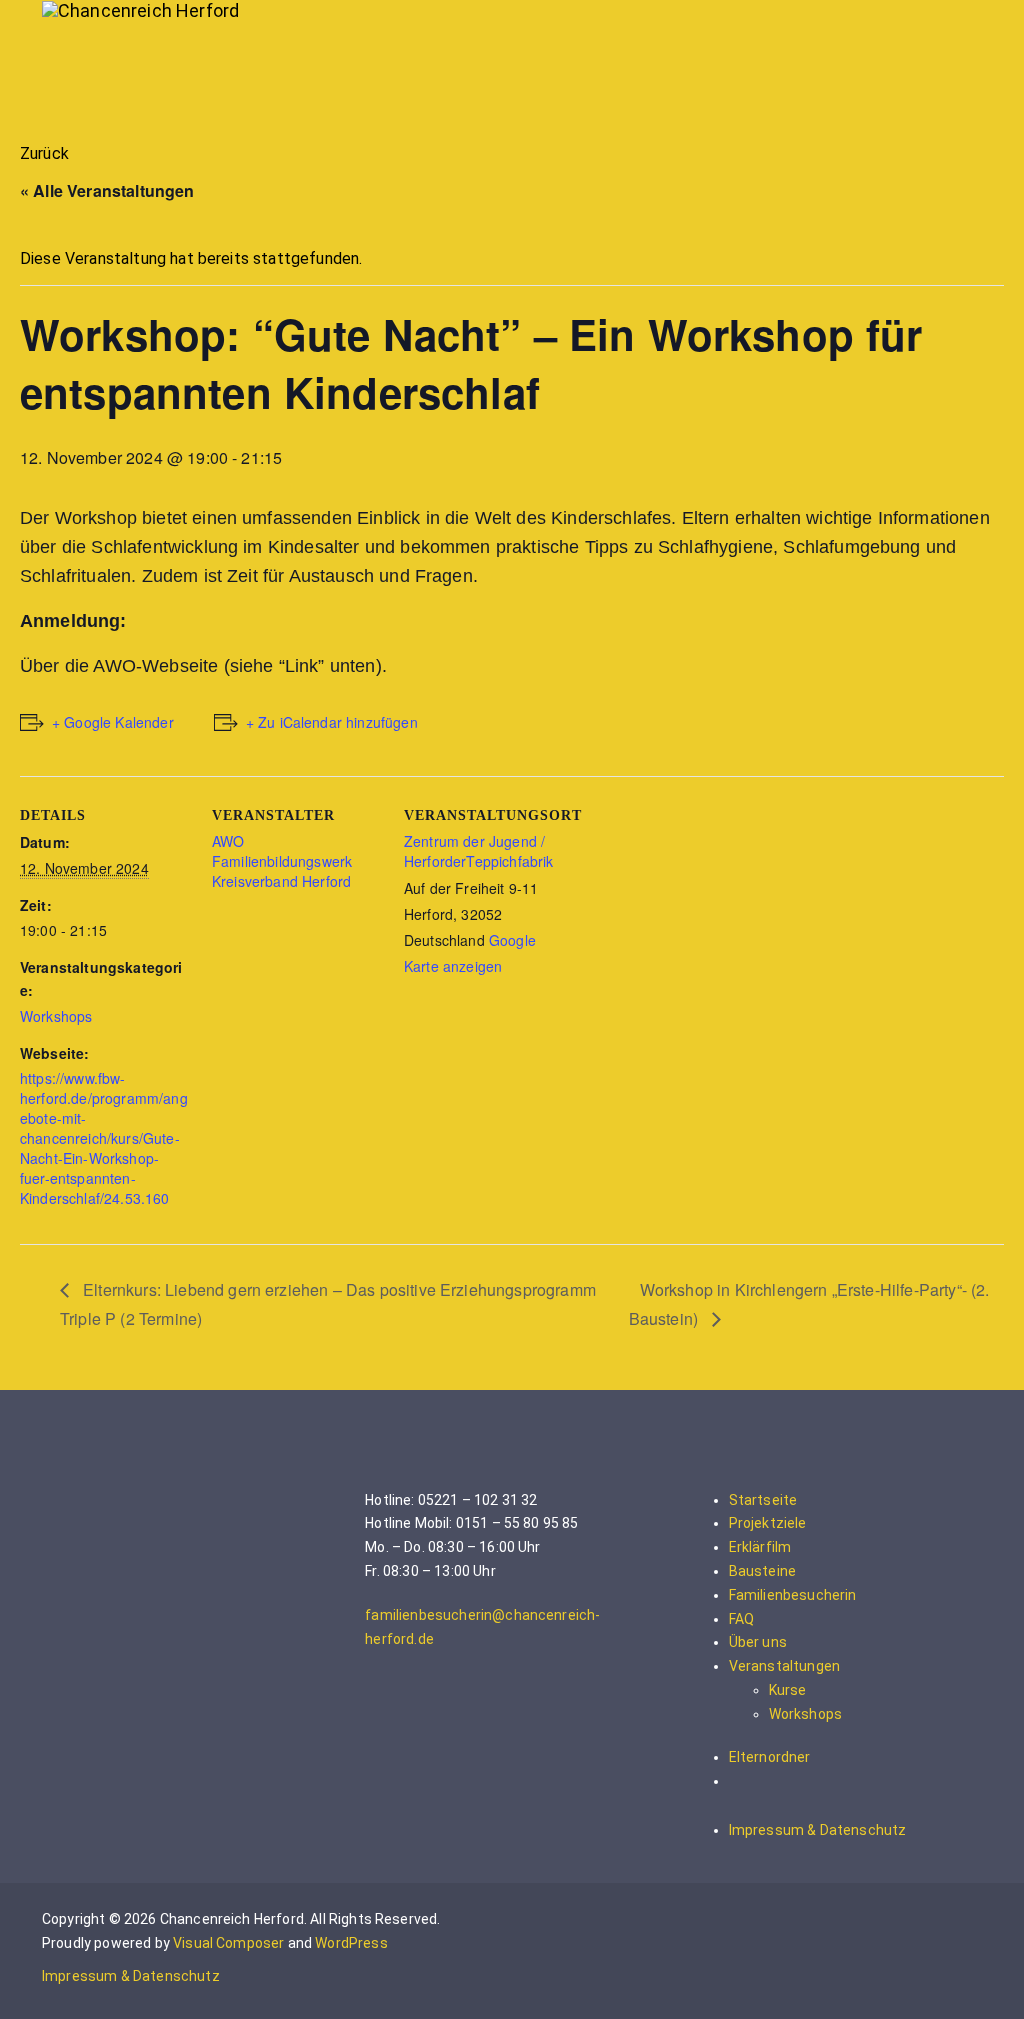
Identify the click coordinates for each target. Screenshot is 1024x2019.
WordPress (351, 1943)
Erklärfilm (760, 1547)
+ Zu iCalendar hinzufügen (332, 722)
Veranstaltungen (784, 1666)
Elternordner (770, 1757)
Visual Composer (228, 1943)
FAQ (741, 1619)
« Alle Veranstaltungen (107, 190)
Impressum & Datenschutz (818, 1830)
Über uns (758, 1642)
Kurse (788, 1690)
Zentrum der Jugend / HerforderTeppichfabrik (479, 851)
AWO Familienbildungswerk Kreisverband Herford (282, 861)
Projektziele (768, 1523)
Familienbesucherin (793, 1595)
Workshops (56, 1016)
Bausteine (762, 1571)
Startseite (763, 1500)
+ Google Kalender (113, 722)
